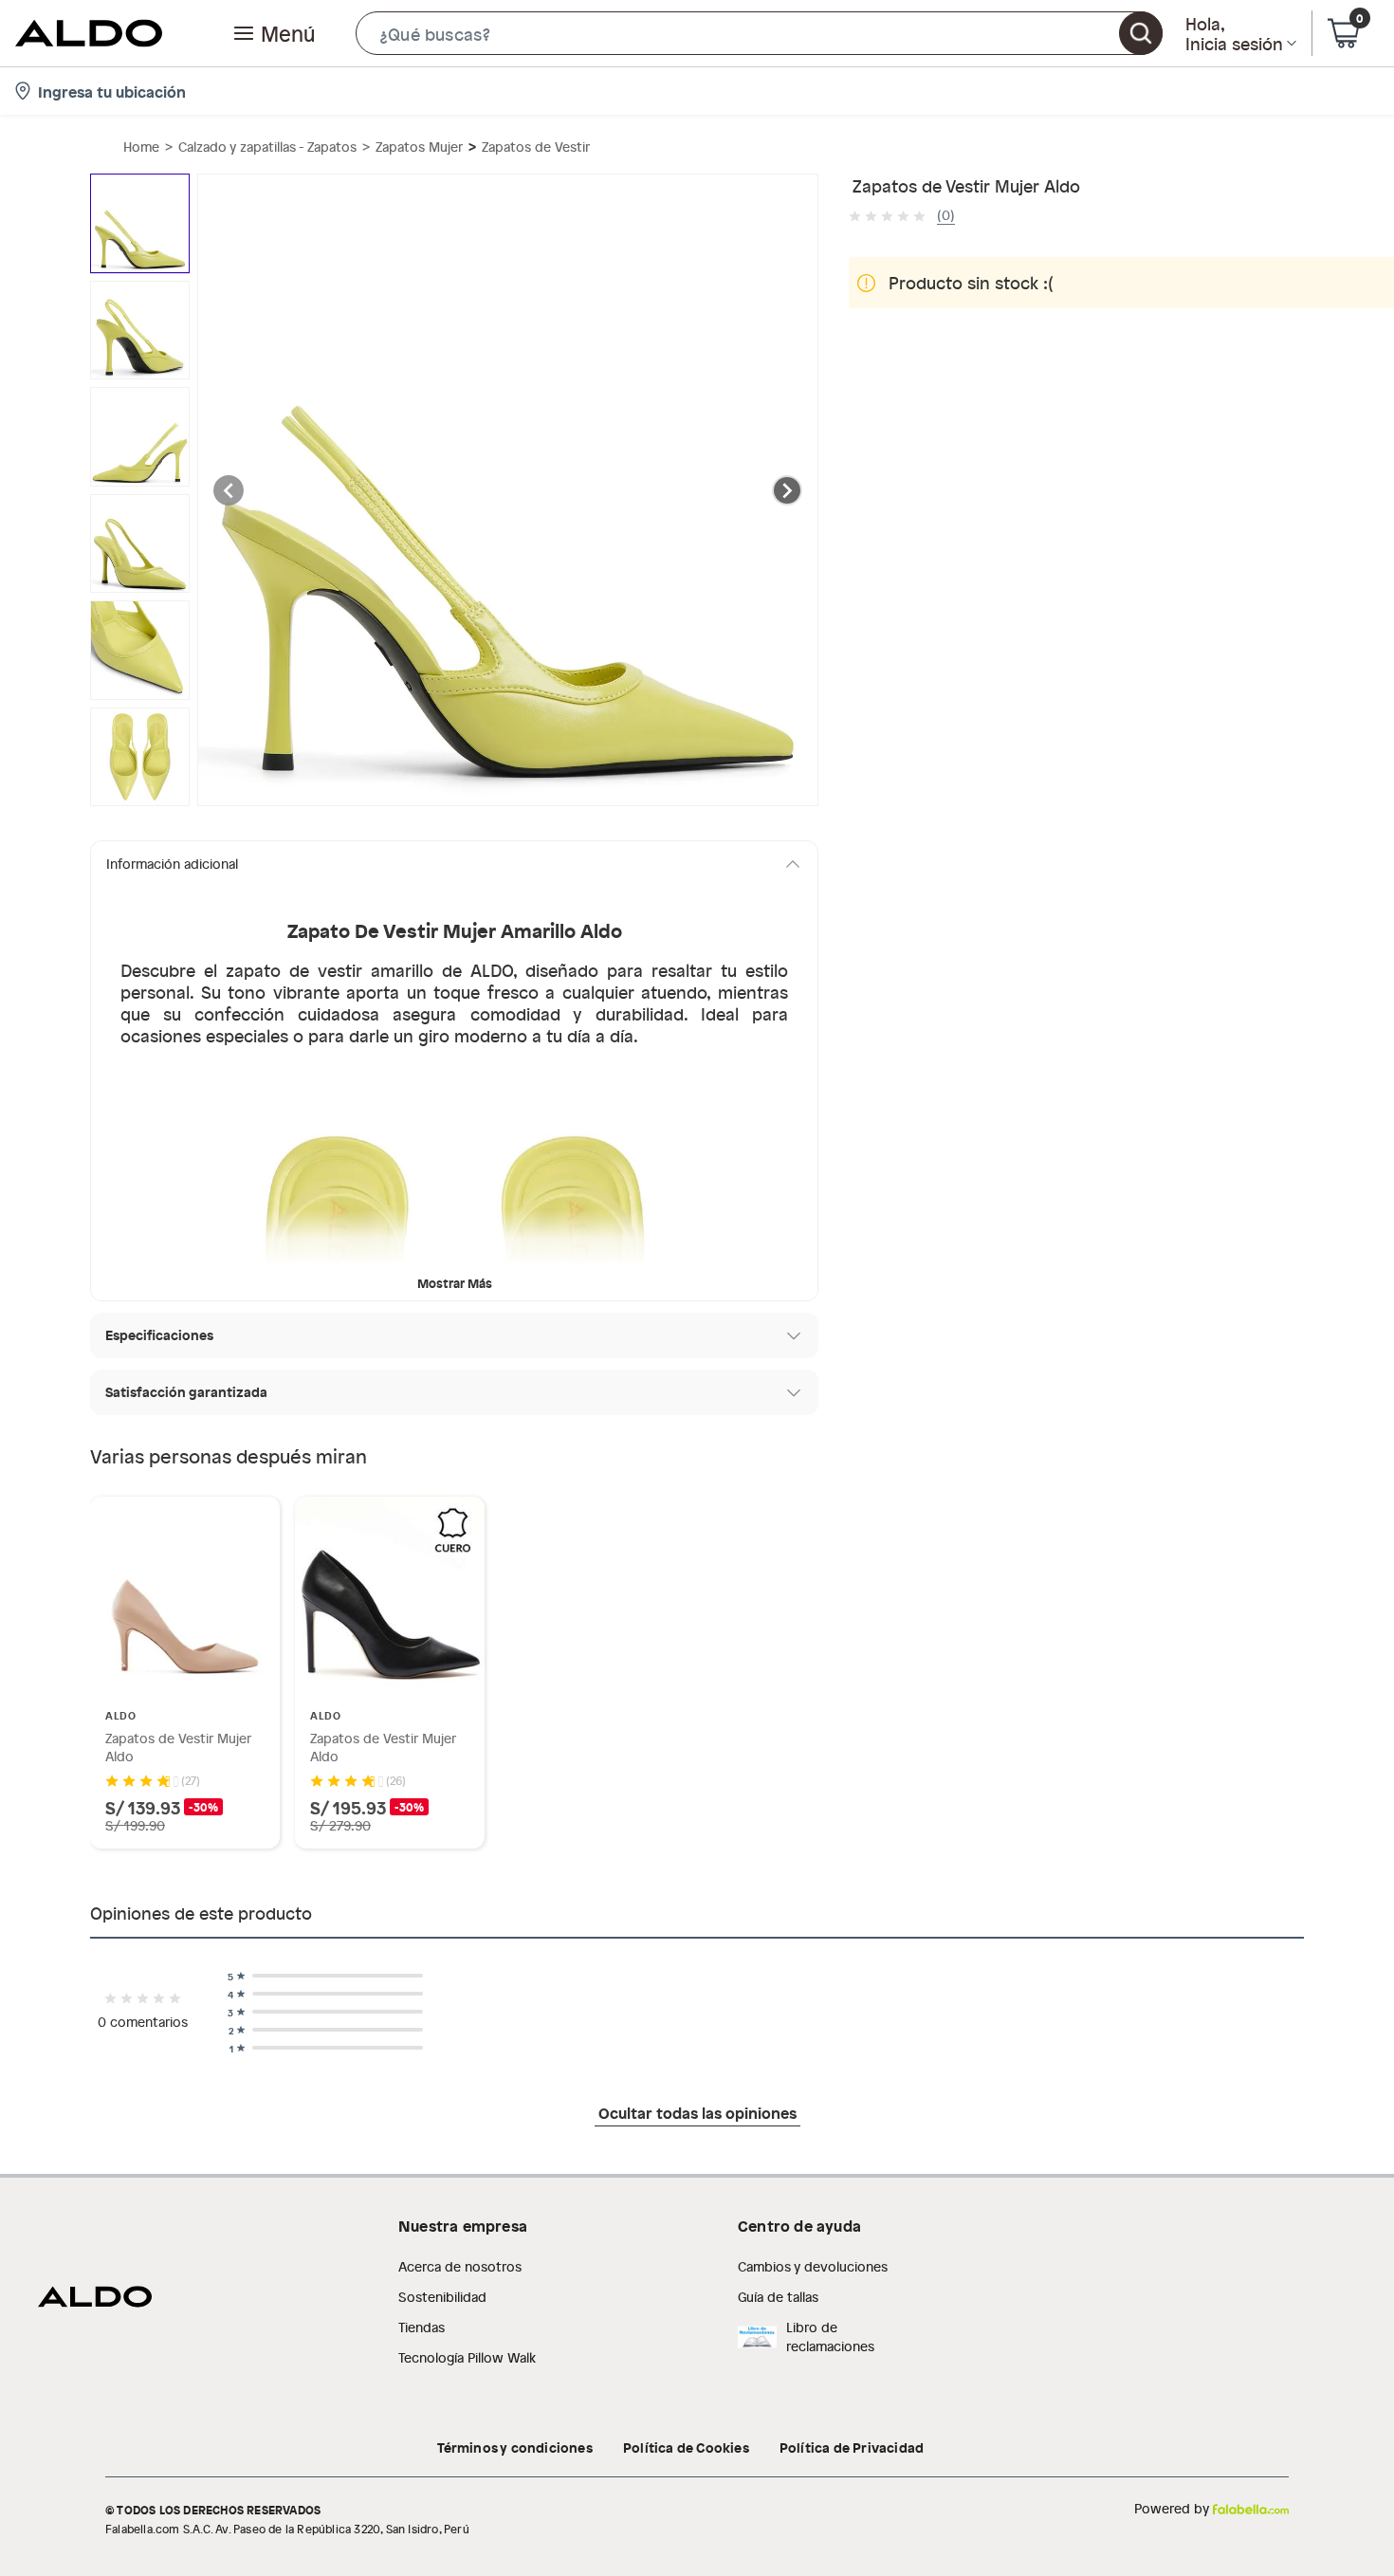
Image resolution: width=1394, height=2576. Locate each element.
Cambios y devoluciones (813, 2266)
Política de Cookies (686, 2447)
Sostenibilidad (442, 2297)
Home (141, 147)
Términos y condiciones (515, 2447)
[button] (759, 33)
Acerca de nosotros (460, 2266)
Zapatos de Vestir (536, 147)
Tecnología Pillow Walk (467, 2357)
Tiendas (422, 2327)
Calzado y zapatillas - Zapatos (267, 147)
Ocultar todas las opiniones (697, 2112)
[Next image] (787, 490)
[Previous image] (229, 490)
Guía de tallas (778, 2297)
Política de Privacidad (852, 2447)
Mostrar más (455, 1283)
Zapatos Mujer (419, 147)
